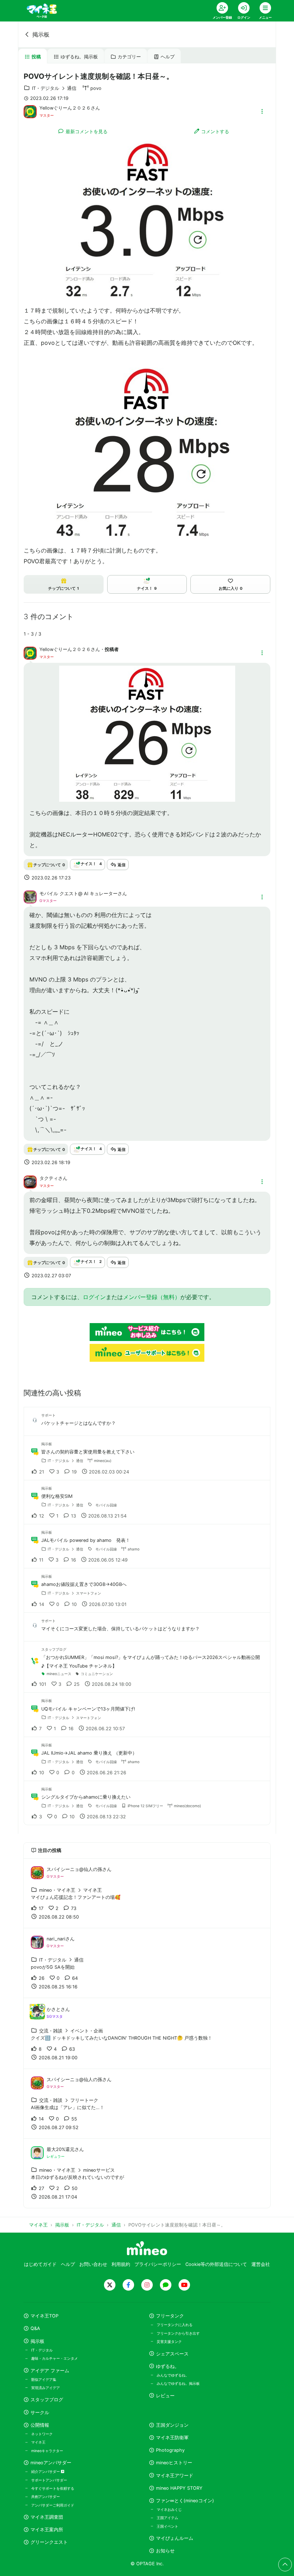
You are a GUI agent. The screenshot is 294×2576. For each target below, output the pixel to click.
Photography (170, 2450)
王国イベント (167, 2526)
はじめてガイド (40, 2264)
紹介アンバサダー (46, 2471)
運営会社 (261, 2264)
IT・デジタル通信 (54, 88)
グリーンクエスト (49, 2542)
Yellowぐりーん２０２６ (65, 108)
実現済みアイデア (46, 2388)
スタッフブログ (47, 2400)
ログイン (94, 1297)
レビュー (165, 2396)
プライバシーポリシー (158, 2264)
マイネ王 (38, 2442)
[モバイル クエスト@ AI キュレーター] (30, 896)
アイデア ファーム (50, 2371)
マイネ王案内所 (47, 2530)
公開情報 (40, 2425)
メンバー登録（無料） (152, 1297)
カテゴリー (129, 57)
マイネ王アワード (175, 2476)
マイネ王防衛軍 (172, 2438)
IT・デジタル (42, 2350)
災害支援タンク (169, 2341)
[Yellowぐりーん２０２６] (30, 111)
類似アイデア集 (44, 2379)
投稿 (36, 57)
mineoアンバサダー (51, 2463)
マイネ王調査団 (47, 2517)
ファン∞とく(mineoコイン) (185, 2501)
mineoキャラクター (47, 2451)
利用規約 (121, 2264)
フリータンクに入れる (175, 2325)
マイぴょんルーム (175, 2538)
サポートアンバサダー (49, 2480)
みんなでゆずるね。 (173, 2375)
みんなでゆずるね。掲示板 (178, 2383)
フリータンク (170, 2316)
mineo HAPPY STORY (179, 2488)
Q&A (35, 2328)
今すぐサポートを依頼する (53, 2488)
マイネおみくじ (169, 2509)
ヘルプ (168, 57)
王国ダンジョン (172, 2425)
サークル (40, 2413)
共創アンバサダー (46, 2497)
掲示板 (41, 34)
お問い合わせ (93, 2264)
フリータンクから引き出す (178, 2333)
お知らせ (165, 2551)
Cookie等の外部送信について (216, 2264)
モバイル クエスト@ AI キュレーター (79, 894)
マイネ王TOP (44, 2316)
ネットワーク (42, 2434)
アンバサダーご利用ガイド (53, 2505)
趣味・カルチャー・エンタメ (54, 2358)
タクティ (49, 1178)
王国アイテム (167, 2518)
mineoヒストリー (174, 2463)
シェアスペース (172, 2354)
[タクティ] (30, 1181)
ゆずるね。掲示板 (79, 57)
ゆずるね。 (168, 2366)
